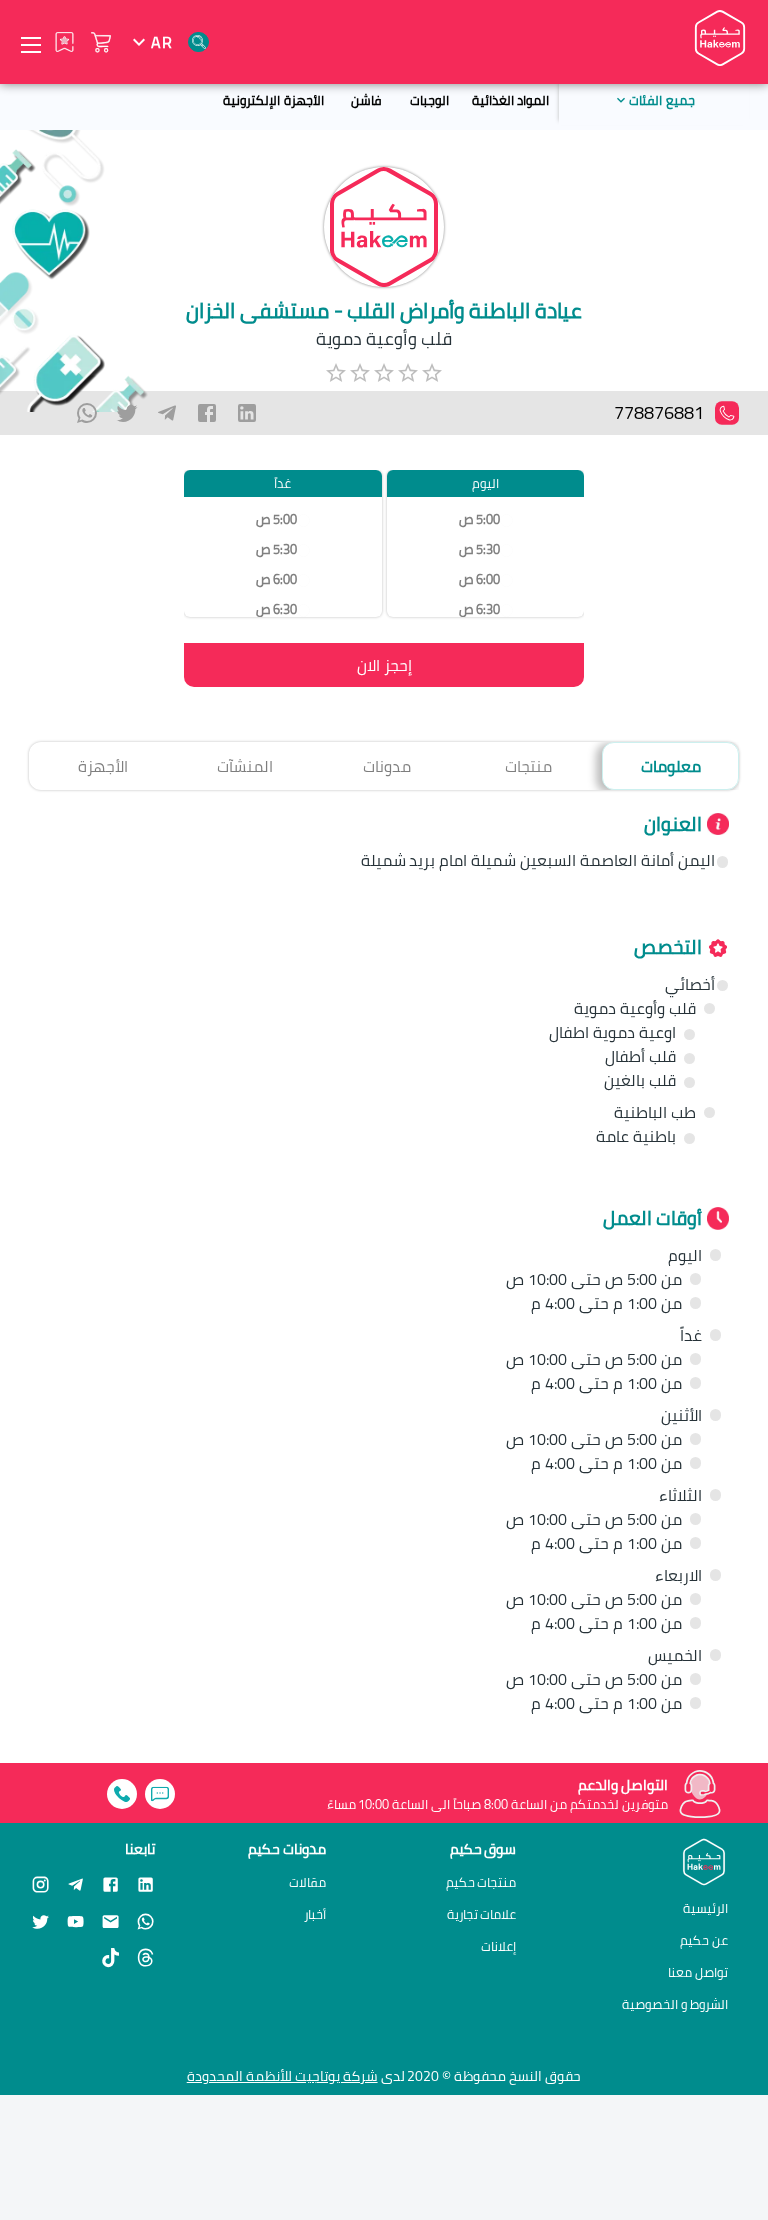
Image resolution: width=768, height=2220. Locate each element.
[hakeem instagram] (40, 1883)
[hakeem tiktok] (110, 1957)
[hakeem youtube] (75, 1920)
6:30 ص (478, 609)
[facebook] (207, 413)
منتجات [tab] (528, 766)
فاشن (366, 100)
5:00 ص (478, 519)
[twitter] (127, 413)
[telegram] (167, 413)
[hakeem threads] (145, 1957)
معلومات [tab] (671, 766)
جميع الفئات (661, 100)
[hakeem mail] (110, 1920)
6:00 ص (478, 579)
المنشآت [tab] (245, 766)
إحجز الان (384, 665)
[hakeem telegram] (75, 1883)
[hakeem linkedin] (145, 1883)
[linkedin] (247, 413)
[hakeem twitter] (40, 1920)
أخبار (315, 1914)
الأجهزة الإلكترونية (273, 100)
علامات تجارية (482, 1914)
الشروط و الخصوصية (675, 2004)
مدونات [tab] (387, 766)
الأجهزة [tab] (103, 766)
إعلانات (498, 1946)
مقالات (307, 1882)
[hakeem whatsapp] (145, 1920)
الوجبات (429, 100)
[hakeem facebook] (110, 1883)
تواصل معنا (698, 1972)
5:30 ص (478, 549)
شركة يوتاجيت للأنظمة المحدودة (282, 2076)
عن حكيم (704, 1940)
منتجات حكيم (481, 1882)
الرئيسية (705, 1908)
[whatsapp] (87, 413)
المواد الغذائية (510, 100)
